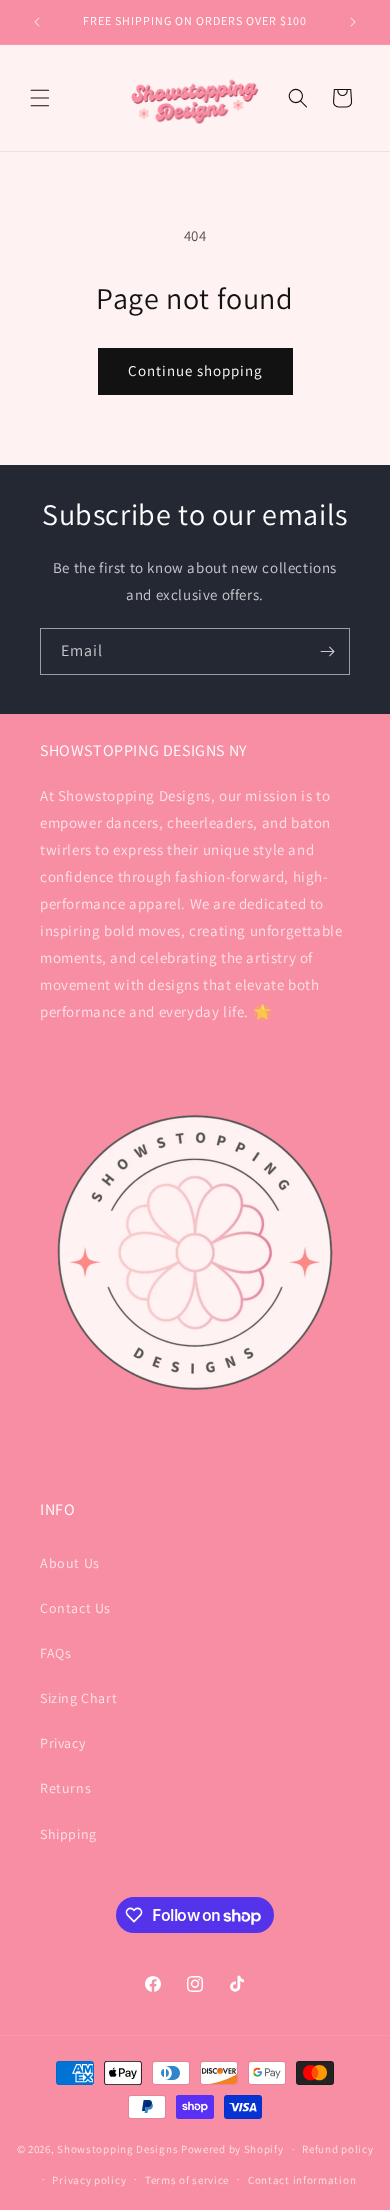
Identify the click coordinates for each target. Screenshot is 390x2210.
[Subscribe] (327, 651)
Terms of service (187, 2180)
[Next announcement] (353, 22)
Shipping (68, 1834)
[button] (40, 98)
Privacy (62, 1743)
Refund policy (337, 2149)
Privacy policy (89, 2180)
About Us (70, 1563)
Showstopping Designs (117, 2149)
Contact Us (75, 1608)
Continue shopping (195, 370)
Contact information (302, 2180)
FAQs (55, 1653)
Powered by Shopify (232, 2149)
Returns (65, 1788)
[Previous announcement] (37, 22)
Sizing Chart (78, 1698)
